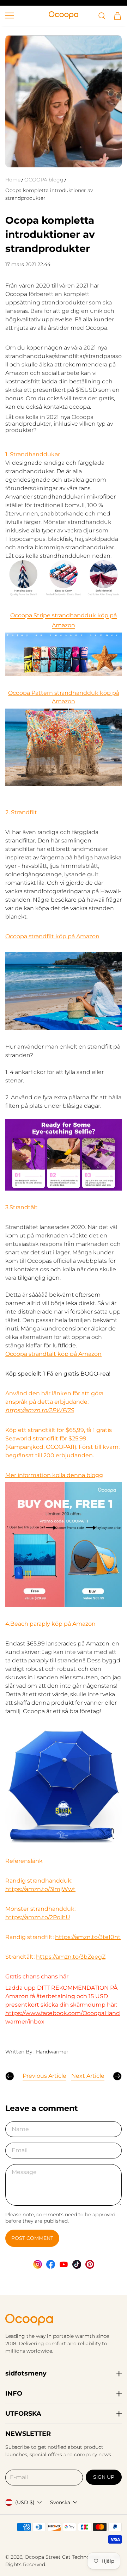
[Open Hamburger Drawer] (10, 16)
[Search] (102, 16)
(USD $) (25, 2502)
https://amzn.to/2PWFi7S (40, 1410)
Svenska (60, 2502)
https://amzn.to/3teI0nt (88, 1937)
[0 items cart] (117, 16)
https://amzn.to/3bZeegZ (71, 1957)
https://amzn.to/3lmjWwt (40, 1889)
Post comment (32, 2238)
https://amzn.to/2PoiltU (38, 1917)
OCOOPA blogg (44, 180)
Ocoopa (34, 2557)
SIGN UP (104, 2477)
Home (13, 180)
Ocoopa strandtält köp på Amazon (53, 1354)
